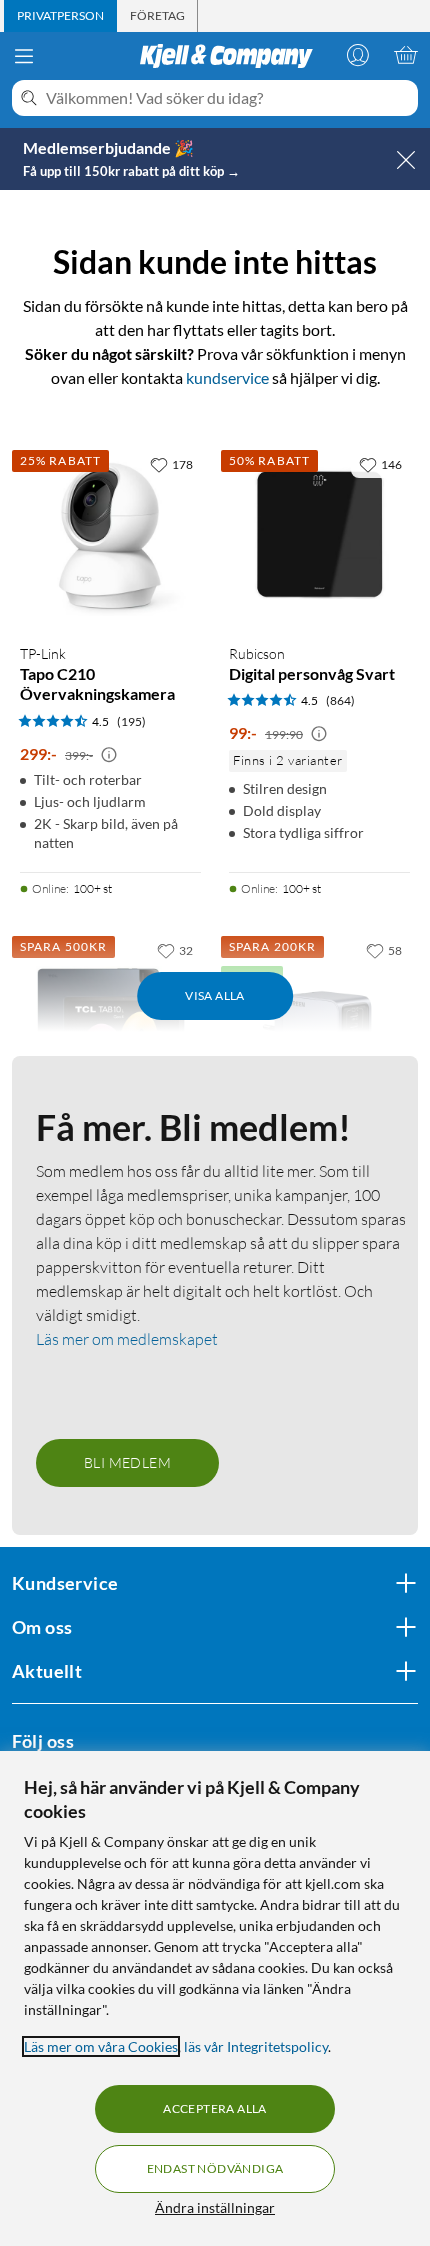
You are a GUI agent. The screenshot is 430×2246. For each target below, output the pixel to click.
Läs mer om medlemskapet (127, 1339)
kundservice (227, 377)
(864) (340, 700)
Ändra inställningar (215, 2207)
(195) (131, 721)
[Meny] (24, 56)
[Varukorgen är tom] (406, 55)
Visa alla (215, 995)
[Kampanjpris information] (109, 755)
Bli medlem (127, 1462)
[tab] (60, 16)
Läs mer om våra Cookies (101, 2046)
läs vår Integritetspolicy (256, 2046)
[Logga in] (358, 55)
